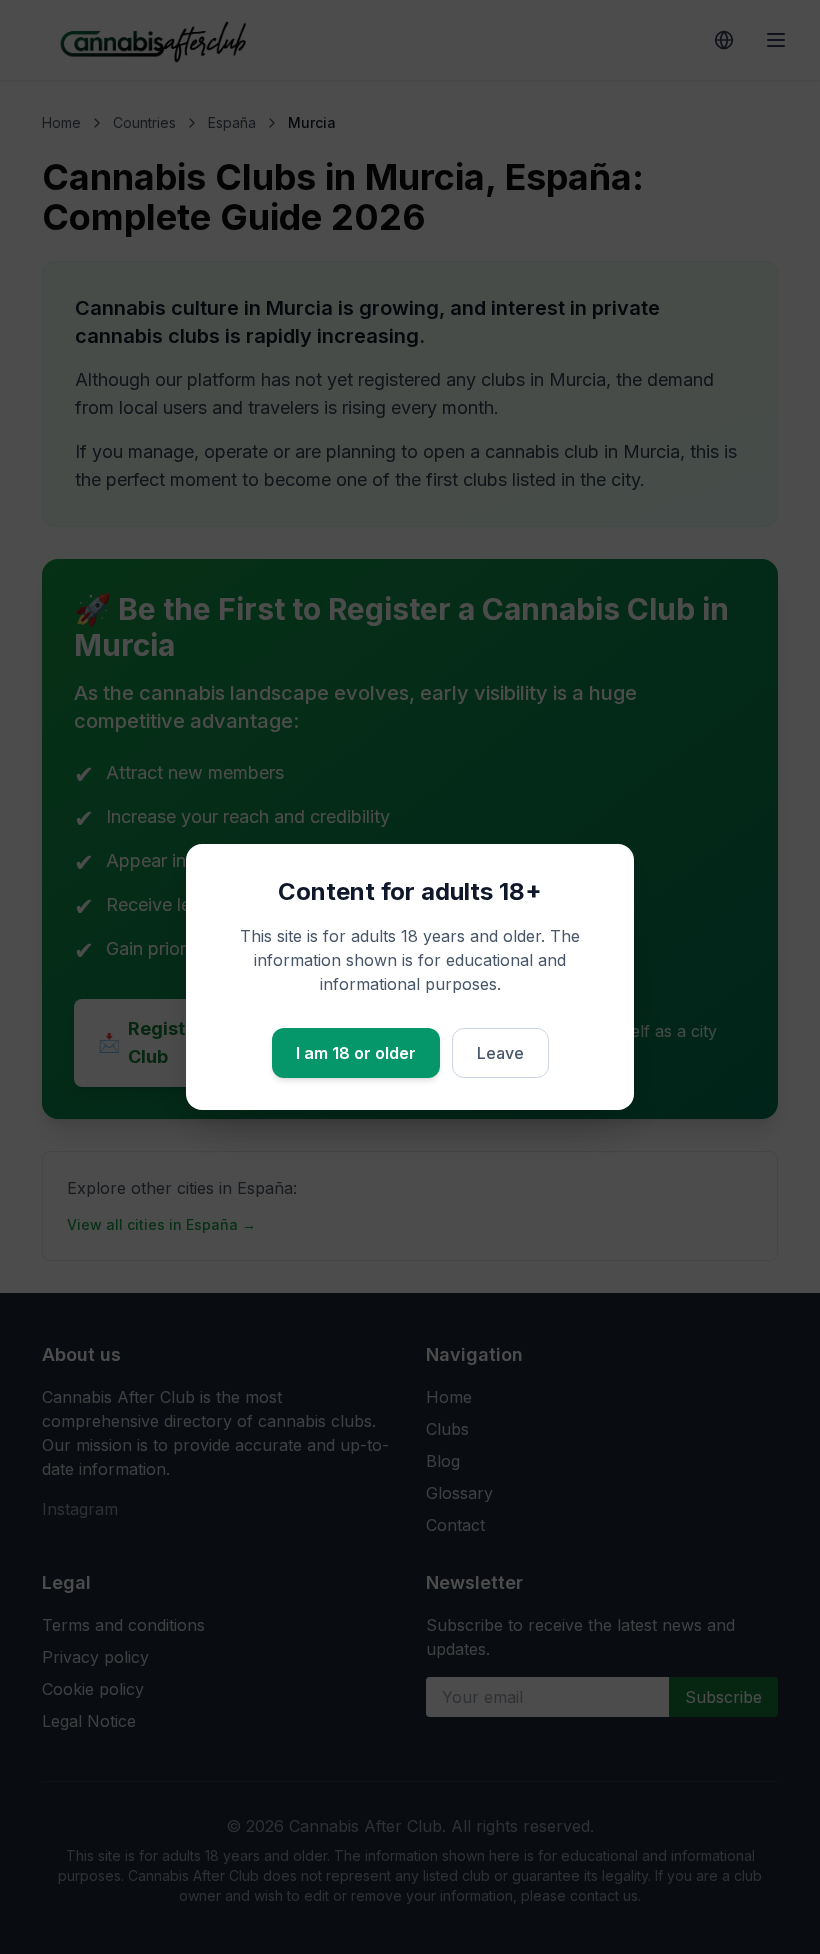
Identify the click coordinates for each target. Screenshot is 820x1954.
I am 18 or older (356, 1053)
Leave (500, 1053)
